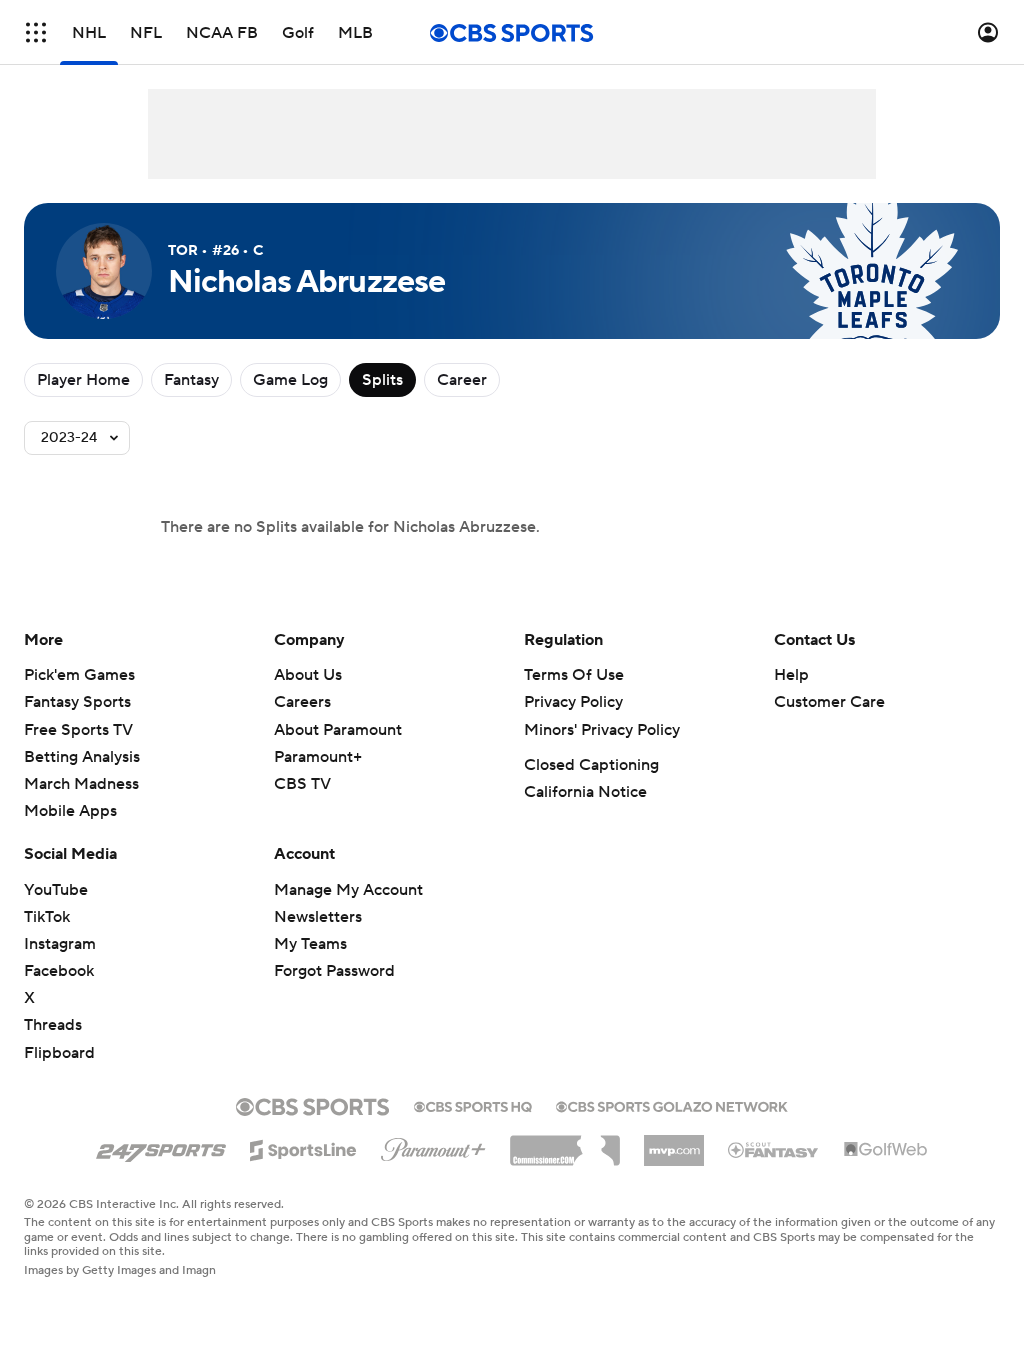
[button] (36, 32)
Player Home (83, 380)
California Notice (585, 792)
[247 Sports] (161, 1147)
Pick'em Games (79, 675)
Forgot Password (334, 971)
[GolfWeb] (886, 1150)
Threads (53, 1025)
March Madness (81, 784)
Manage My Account (348, 890)
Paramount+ (318, 757)
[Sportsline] (303, 1147)
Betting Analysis (82, 757)
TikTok (47, 917)
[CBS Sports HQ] (473, 1105)
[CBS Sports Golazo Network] (672, 1105)
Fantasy (191, 380)
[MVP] (674, 1143)
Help (791, 675)
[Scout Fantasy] (774, 1149)
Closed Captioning (591, 765)
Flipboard (59, 1053)
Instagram (60, 944)
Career (462, 380)
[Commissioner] (565, 1143)
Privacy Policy (573, 702)
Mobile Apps (70, 811)
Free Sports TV (78, 730)
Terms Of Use (574, 675)
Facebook (59, 971)
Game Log (290, 380)
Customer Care (829, 702)
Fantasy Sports (77, 702)
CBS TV (302, 784)
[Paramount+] (433, 1146)
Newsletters (318, 917)
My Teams (310, 944)
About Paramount (338, 730)
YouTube (56, 890)
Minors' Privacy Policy (602, 730)
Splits (382, 380)
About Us (308, 675)
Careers (302, 702)
